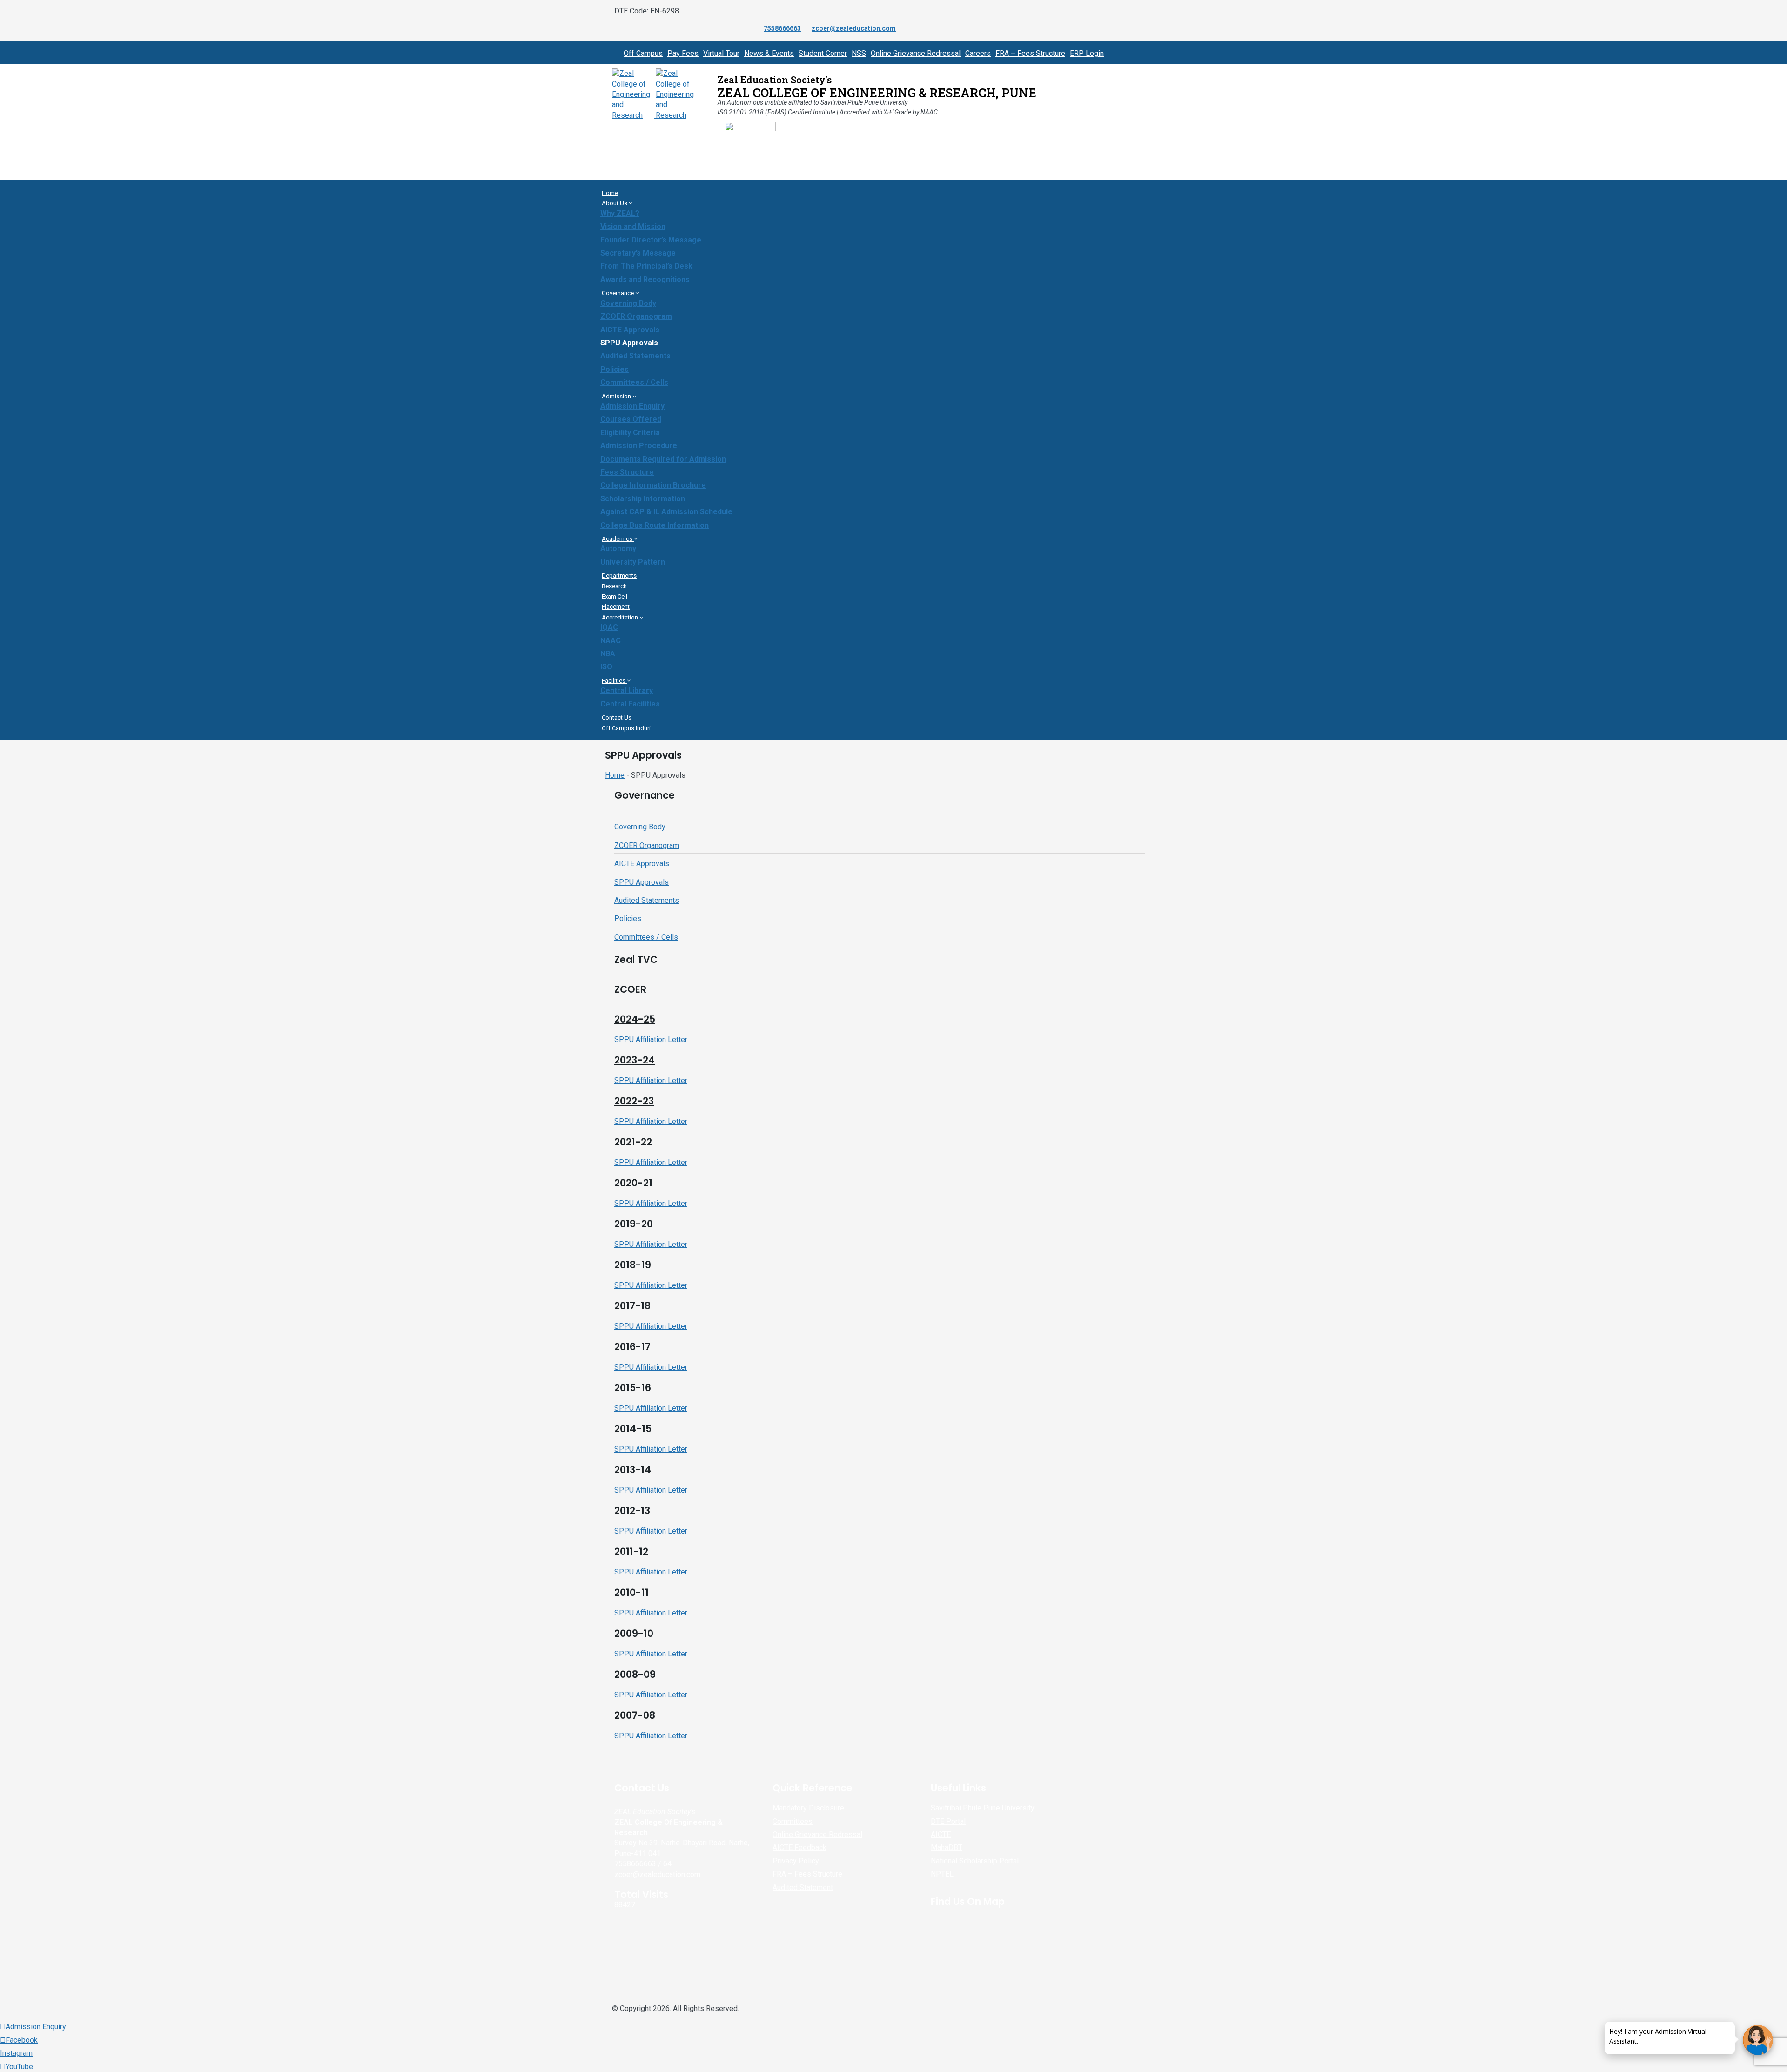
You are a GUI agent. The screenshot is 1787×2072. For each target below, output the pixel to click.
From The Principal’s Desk (646, 266)
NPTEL (942, 1874)
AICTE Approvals (630, 330)
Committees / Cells (634, 382)
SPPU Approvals (629, 343)
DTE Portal (948, 1821)
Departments (619, 575)
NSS (859, 53)
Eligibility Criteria (630, 433)
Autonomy (618, 548)
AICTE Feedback (799, 1847)
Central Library (627, 690)
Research (614, 586)
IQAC (609, 627)
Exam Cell (615, 596)
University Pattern (633, 562)
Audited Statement (803, 1887)
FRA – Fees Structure (1030, 53)
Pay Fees (683, 53)
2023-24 (635, 1060)
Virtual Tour (721, 53)
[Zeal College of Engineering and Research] (655, 115)
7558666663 (782, 28)
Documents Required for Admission (663, 459)
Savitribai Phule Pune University (983, 1808)
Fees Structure (627, 472)
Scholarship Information (643, 499)
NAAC (611, 641)
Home (610, 193)
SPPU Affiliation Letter (651, 1039)
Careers (978, 53)
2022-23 (634, 1101)
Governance (618, 293)
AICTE (941, 1834)
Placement (616, 607)
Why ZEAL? (620, 213)
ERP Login (1087, 53)
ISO (606, 667)
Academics (618, 539)
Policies (615, 369)
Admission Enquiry (632, 406)
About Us (615, 203)
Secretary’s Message (638, 253)
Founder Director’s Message (651, 240)
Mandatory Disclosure (808, 1808)
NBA (608, 654)
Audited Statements (635, 356)
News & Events (769, 53)
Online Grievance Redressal (916, 53)
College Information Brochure (653, 485)
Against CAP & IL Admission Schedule (666, 512)
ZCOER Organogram (636, 316)
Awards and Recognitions (645, 279)
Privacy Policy (796, 1861)
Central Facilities (630, 704)
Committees (793, 1821)
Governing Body (628, 303)
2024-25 (635, 1019)
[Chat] (1758, 2040)
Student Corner (823, 53)
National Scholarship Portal (975, 1861)
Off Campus (643, 53)
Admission (617, 396)
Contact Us (617, 717)
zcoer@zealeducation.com (854, 28)
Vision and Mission (633, 226)
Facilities (614, 681)
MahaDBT (947, 1847)
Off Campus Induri (626, 728)
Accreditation (621, 617)
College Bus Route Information (655, 525)
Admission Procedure (639, 446)
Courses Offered (631, 419)
